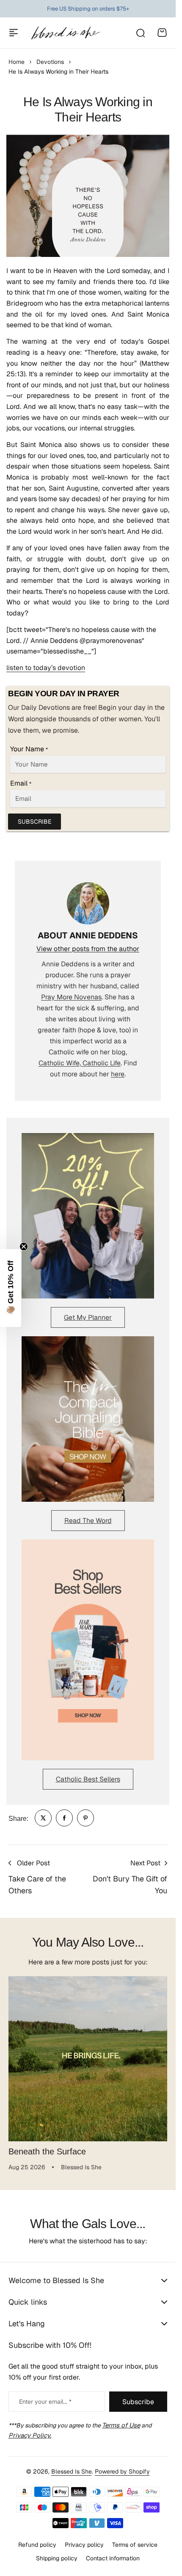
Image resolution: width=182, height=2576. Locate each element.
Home (17, 62)
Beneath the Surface (47, 2145)
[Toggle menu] (14, 33)
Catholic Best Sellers (88, 1779)
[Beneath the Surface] (88, 2056)
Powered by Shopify (122, 2471)
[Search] (140, 33)
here (118, 1074)
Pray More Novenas (71, 997)
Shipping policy (57, 2558)
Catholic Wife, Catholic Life (80, 1063)
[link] (43, 1818)
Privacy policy (84, 2545)
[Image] (88, 1216)
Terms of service (135, 2545)
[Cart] (162, 33)
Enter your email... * (45, 2402)
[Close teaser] (24, 1247)
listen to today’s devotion (46, 668)
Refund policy (37, 2545)
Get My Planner (88, 1317)
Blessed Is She (72, 2471)
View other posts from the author (88, 949)
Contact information (113, 2558)
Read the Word (88, 1521)
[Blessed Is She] (65, 33)
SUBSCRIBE (34, 822)
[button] (11, 1288)
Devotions (50, 62)
